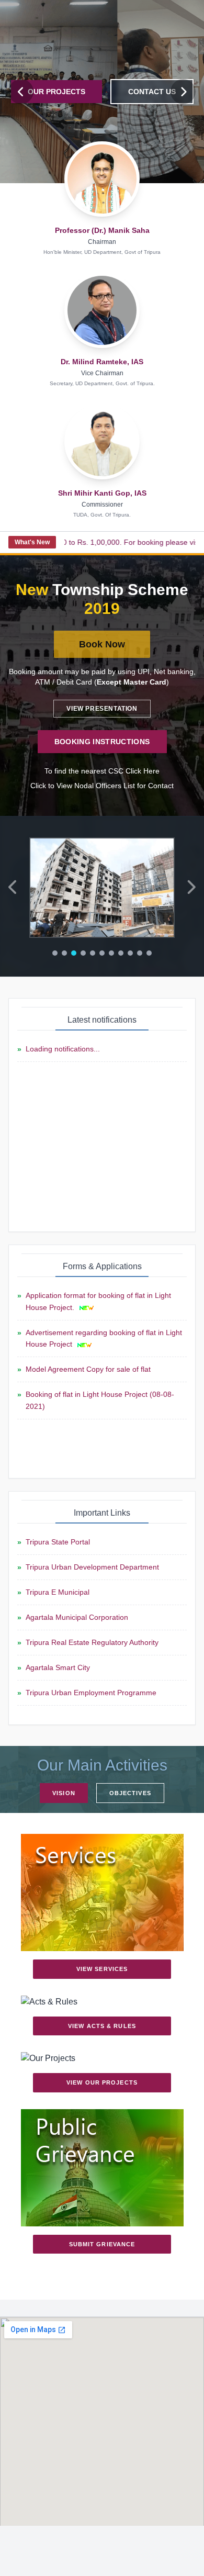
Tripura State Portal (58, 1542)
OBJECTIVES (130, 1793)
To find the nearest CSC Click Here (102, 771)
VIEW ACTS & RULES (102, 2026)
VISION (64, 1793)
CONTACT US (152, 92)
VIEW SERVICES (102, 1969)
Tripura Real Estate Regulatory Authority (92, 1642)
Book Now (102, 644)
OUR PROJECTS (56, 92)
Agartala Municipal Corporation (77, 1617)
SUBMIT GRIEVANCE (102, 2244)
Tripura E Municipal (58, 1592)
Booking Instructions (102, 742)
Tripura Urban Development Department (92, 1567)
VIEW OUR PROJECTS (102, 2082)
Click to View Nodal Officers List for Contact (102, 786)
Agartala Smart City (58, 1667)
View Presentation (102, 709)
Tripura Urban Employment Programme (91, 1693)
